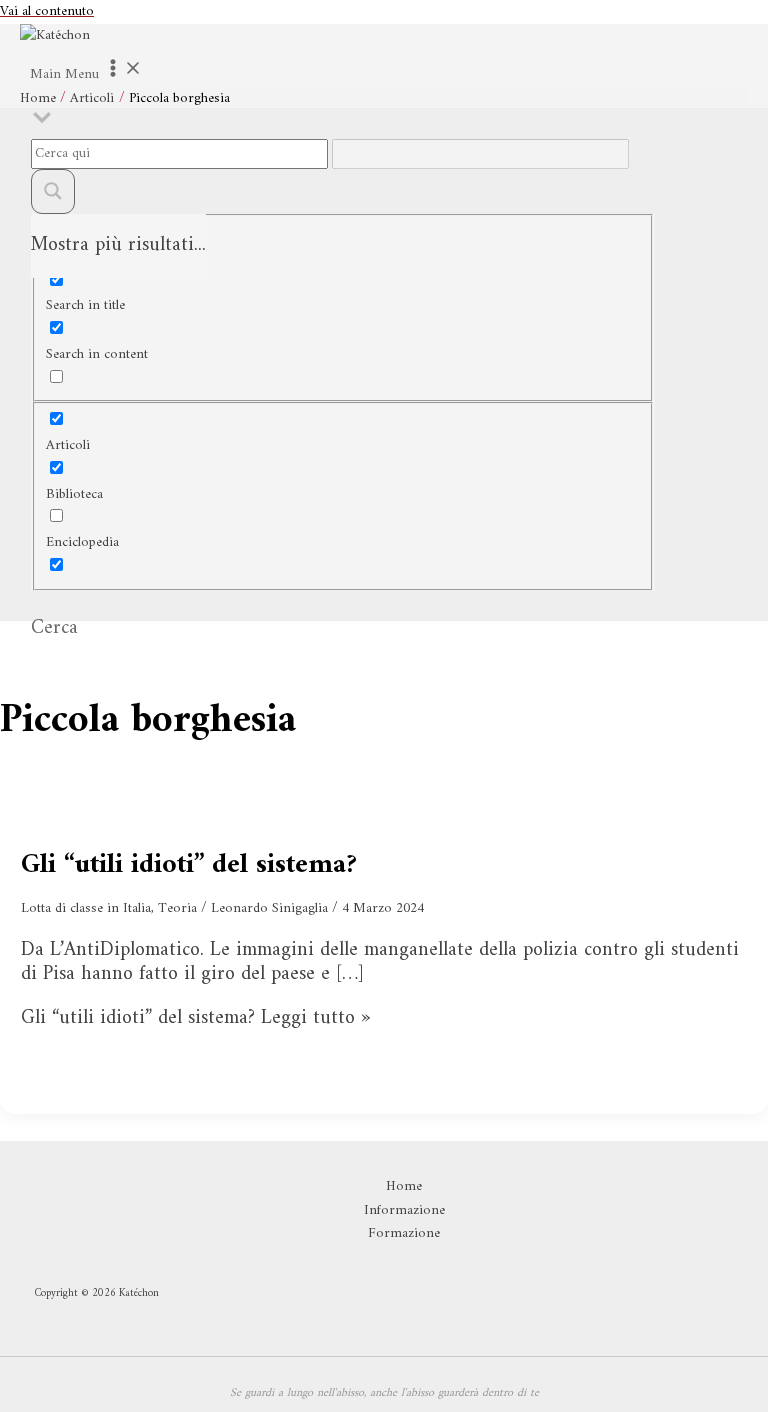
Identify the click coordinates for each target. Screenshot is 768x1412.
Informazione (404, 1211)
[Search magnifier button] (53, 191)
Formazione (404, 1234)
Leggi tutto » (195, 1018)
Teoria (177, 908)
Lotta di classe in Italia (86, 908)
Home (404, 1187)
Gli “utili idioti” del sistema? (189, 865)
